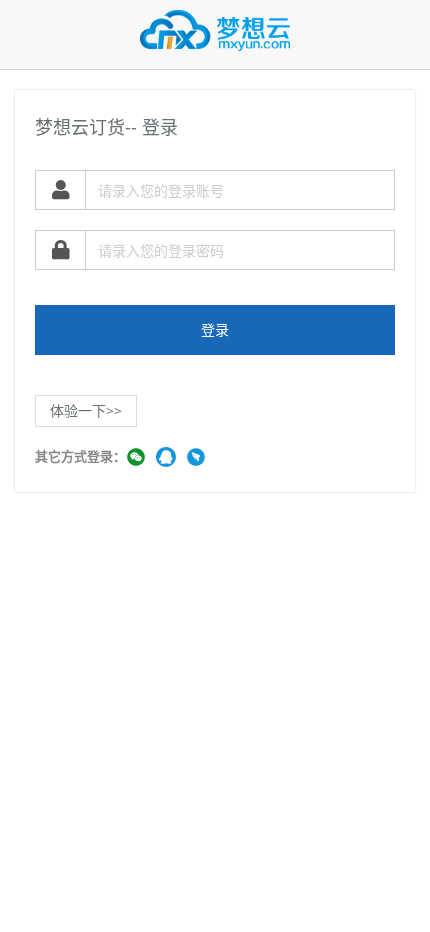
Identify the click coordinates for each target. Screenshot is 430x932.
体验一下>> (86, 410)
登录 (215, 329)
